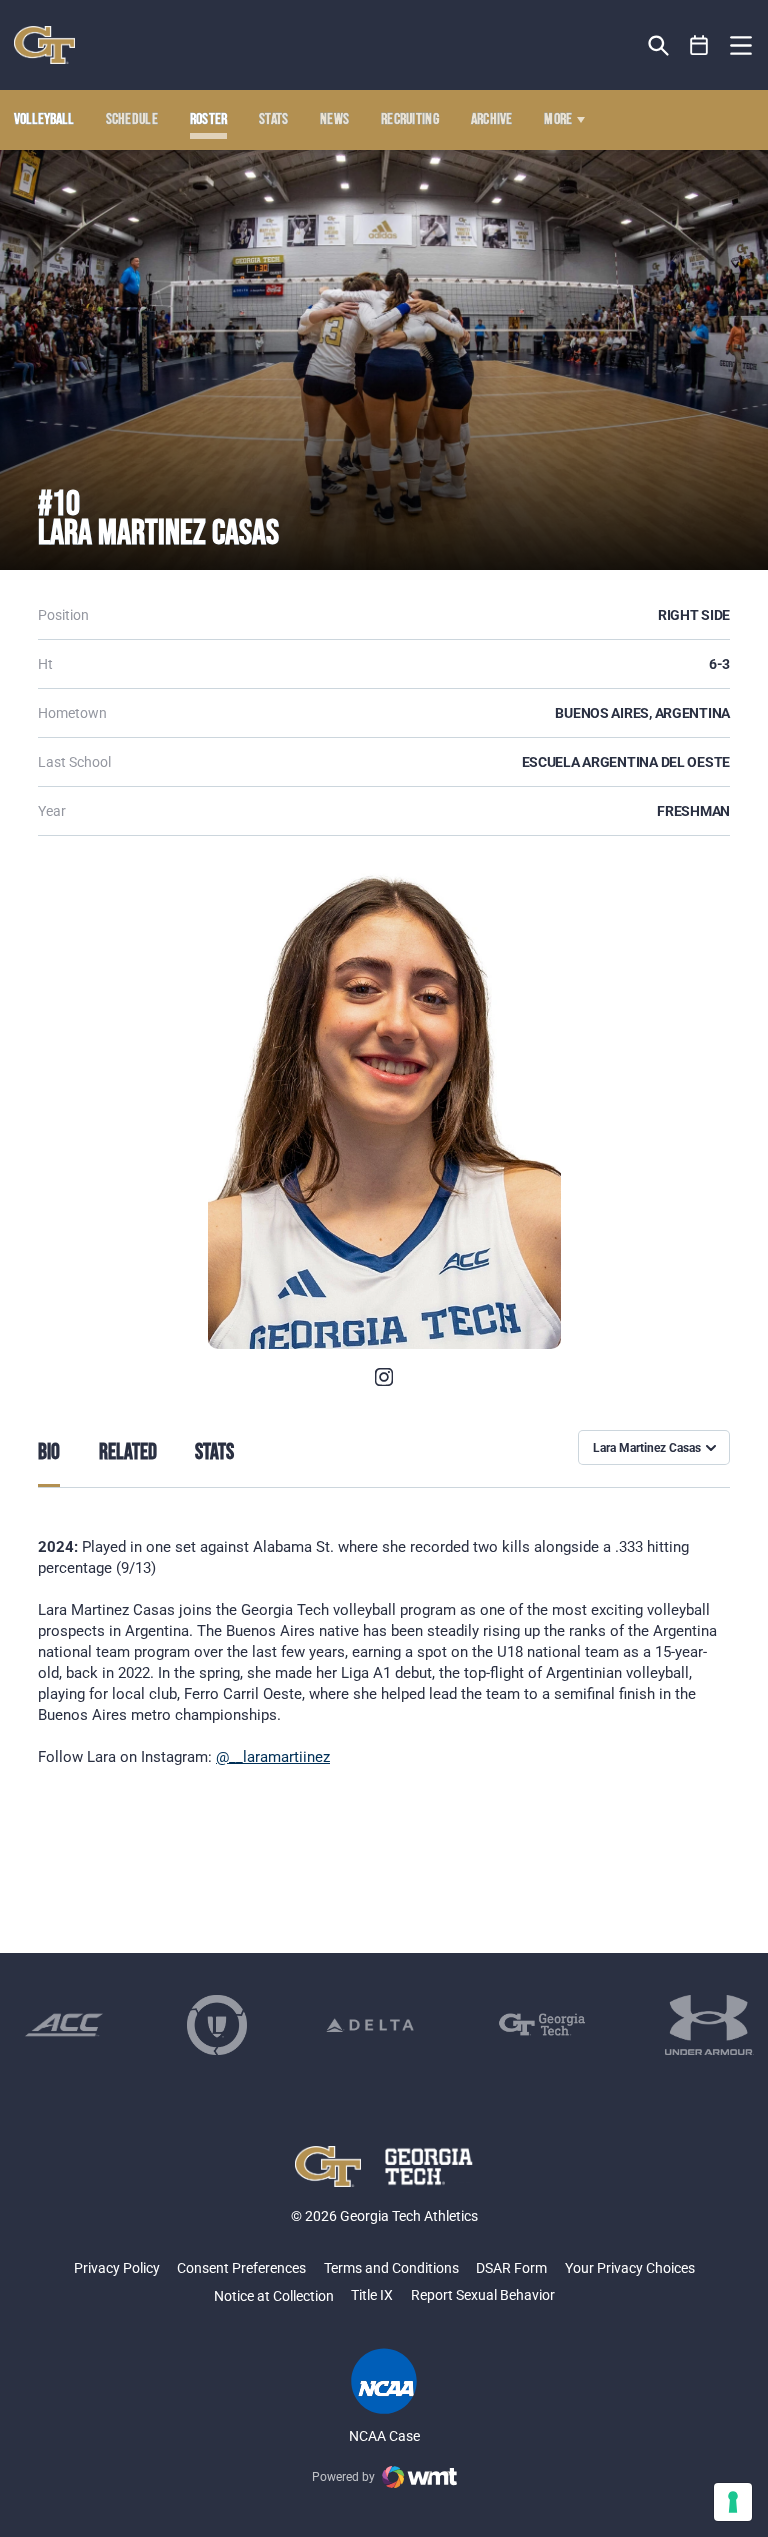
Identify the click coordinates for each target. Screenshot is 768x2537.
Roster (209, 120)
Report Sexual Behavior (483, 2295)
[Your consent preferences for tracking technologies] (733, 2502)
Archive (492, 120)
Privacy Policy (117, 2268)
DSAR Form (511, 2268)
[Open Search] (658, 45)
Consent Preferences (241, 2268)
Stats (274, 120)
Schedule (132, 120)
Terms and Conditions (391, 2268)
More (558, 120)
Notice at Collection (274, 2296)
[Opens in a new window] (64, 2025)
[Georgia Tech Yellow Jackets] (44, 45)
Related (128, 1453)
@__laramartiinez (273, 1757)
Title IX (372, 2295)
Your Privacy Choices (630, 2268)
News (334, 120)
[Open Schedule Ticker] (699, 45)
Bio (49, 1453)
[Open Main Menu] (741, 46)
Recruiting (410, 120)
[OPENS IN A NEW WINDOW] (384, 1377)
